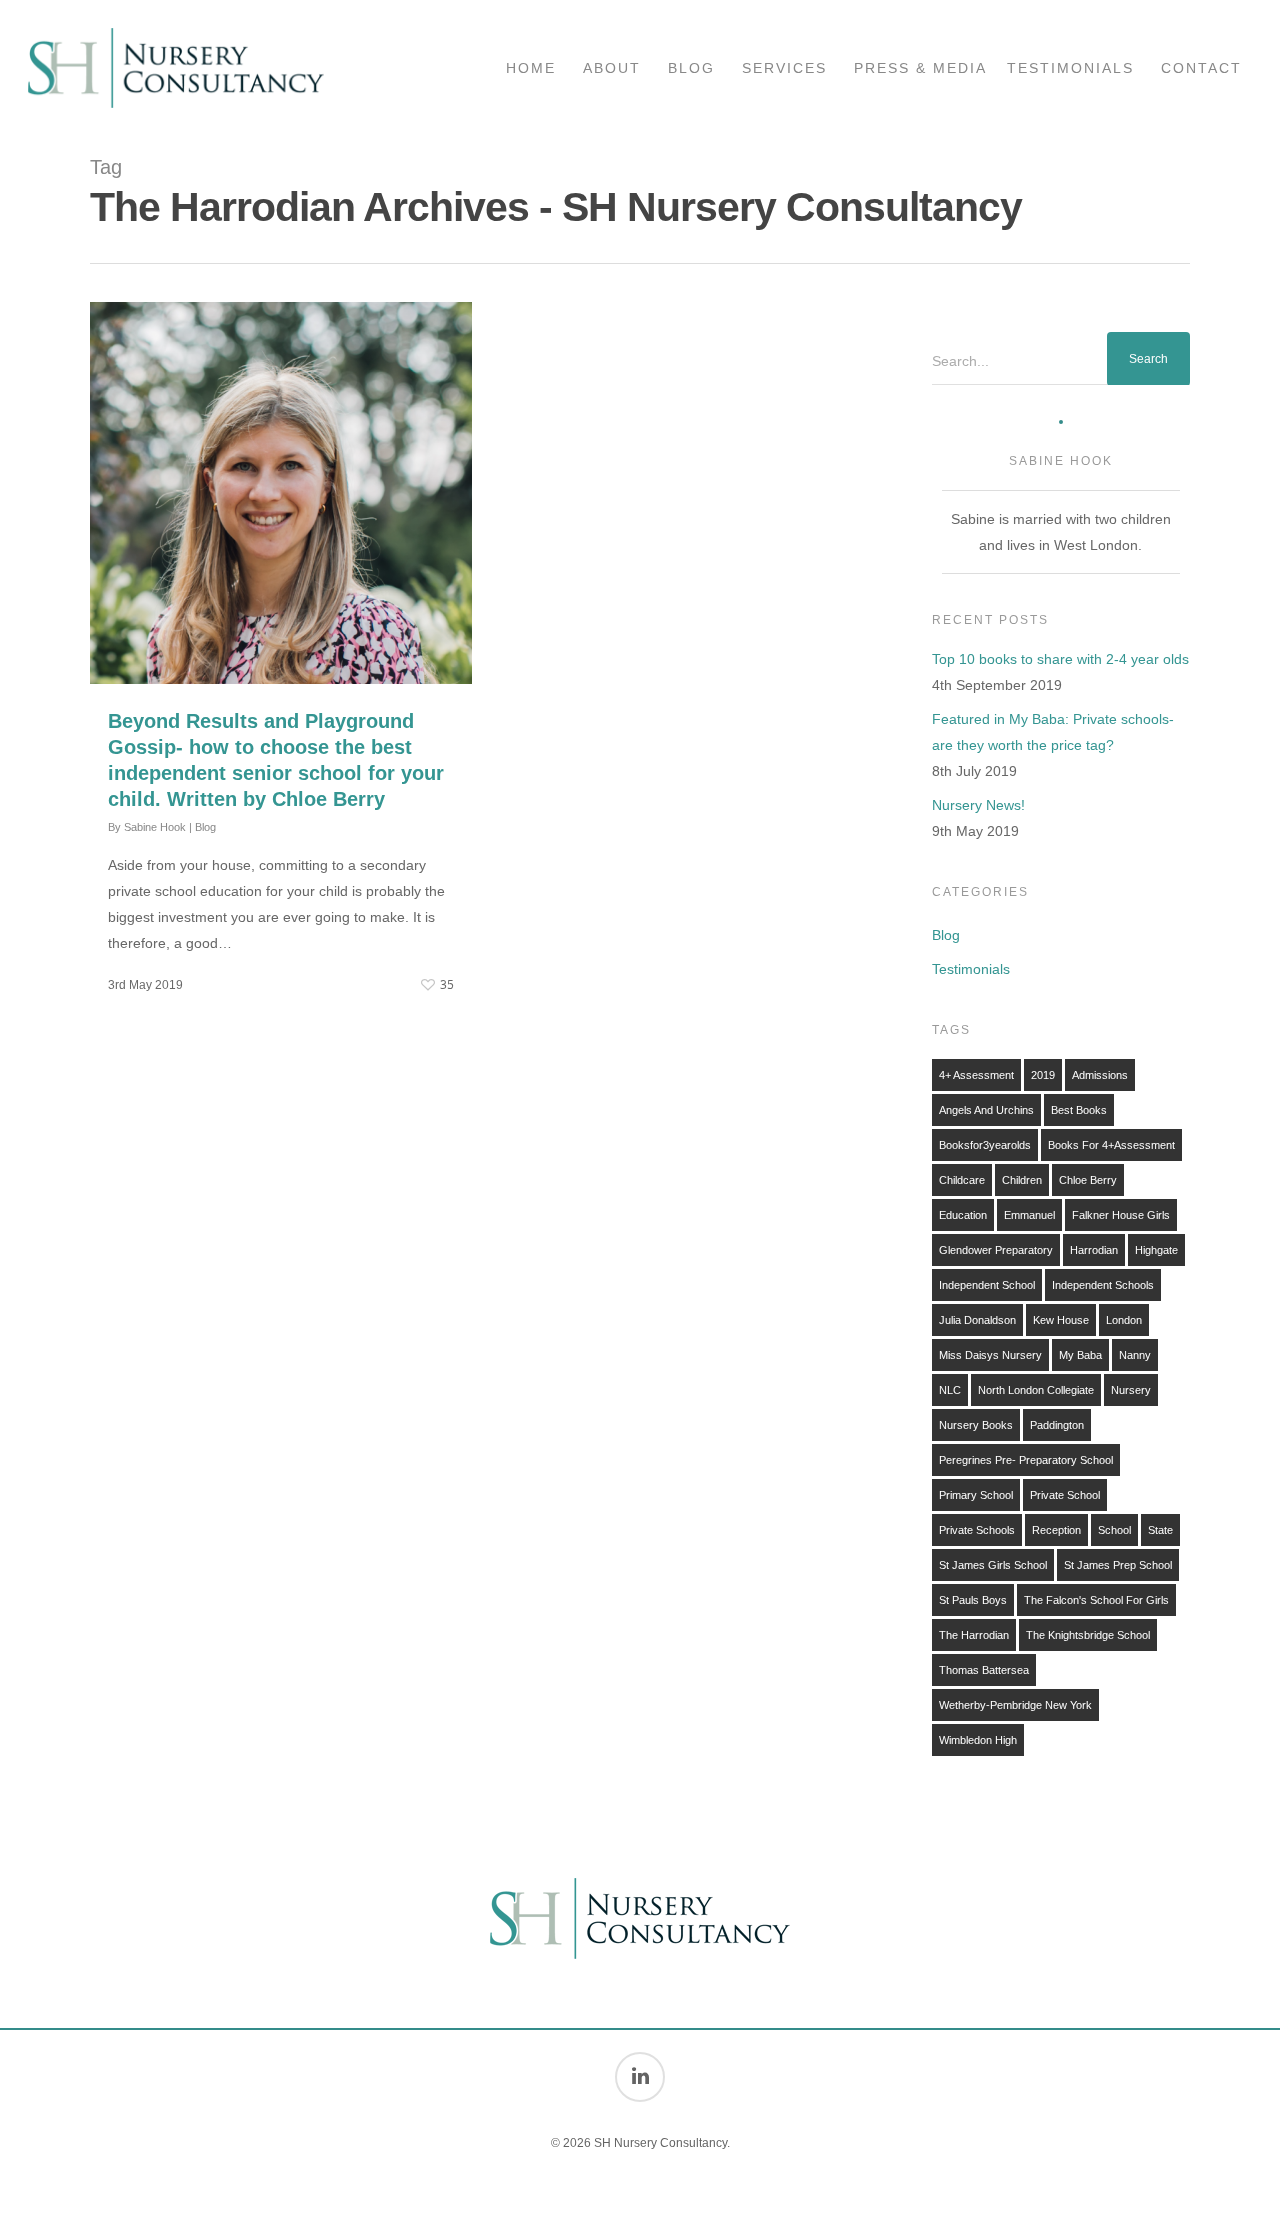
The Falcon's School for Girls (1096, 1600)
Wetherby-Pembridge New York (1015, 1705)
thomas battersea (984, 1670)
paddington (1057, 1425)
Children (1022, 1180)
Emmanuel (1029, 1215)
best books (1079, 1110)
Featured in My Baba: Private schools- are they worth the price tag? (1053, 732)
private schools (977, 1530)
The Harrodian (974, 1635)
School (1114, 1530)
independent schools (1103, 1285)
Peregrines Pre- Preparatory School (1026, 1460)
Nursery (1131, 1390)
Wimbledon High (978, 1740)
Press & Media (920, 68)
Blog (691, 68)
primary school (976, 1495)
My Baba (1080, 1355)
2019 (1043, 1075)
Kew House (1061, 1320)
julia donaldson (977, 1320)
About (612, 68)
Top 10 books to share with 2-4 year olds (1060, 659)
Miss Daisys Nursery (990, 1355)
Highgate (1156, 1250)
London (1124, 1320)
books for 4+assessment (1111, 1145)
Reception (1056, 1530)
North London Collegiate (1036, 1390)
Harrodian (1094, 1250)
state (1160, 1530)
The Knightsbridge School (1088, 1635)
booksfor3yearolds (985, 1145)
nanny (1135, 1355)
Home (531, 68)
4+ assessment (976, 1075)
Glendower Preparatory (996, 1250)
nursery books (976, 1425)
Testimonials (1070, 68)
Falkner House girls (1121, 1215)
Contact (1201, 68)
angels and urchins (986, 1110)
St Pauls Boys (973, 1600)
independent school (987, 1285)
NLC (950, 1390)
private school (1065, 1495)
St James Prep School (1118, 1565)
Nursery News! (978, 805)
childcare (962, 1180)
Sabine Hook (155, 827)
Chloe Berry (1088, 1180)
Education (963, 1215)
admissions (1100, 1075)
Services (784, 68)
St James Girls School (993, 1565)
